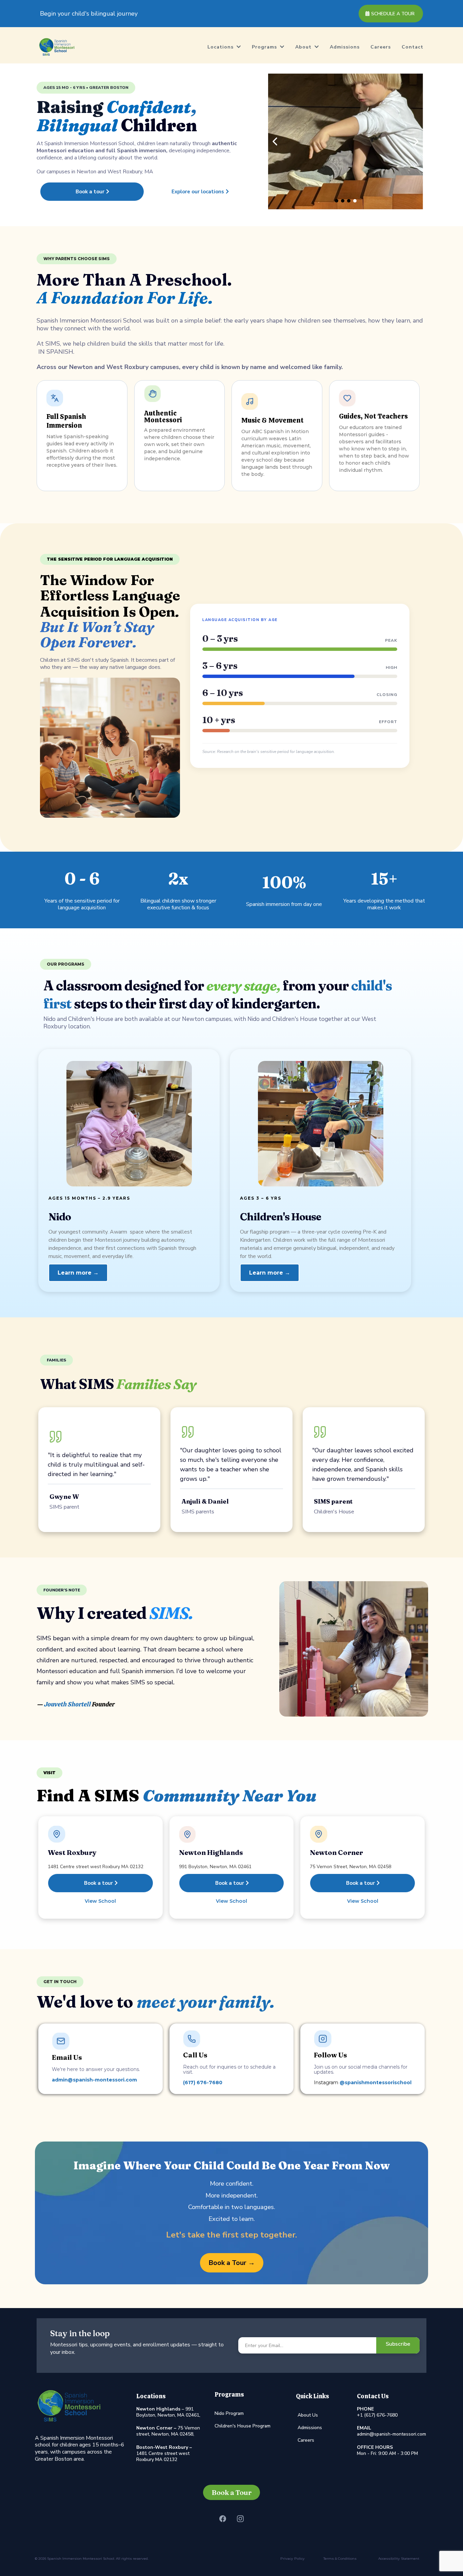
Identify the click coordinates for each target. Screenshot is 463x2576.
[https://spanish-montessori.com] (57, 47)
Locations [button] (221, 47)
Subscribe (398, 2344)
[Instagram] (240, 2519)
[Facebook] (223, 2519)
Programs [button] (265, 47)
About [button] (304, 47)
